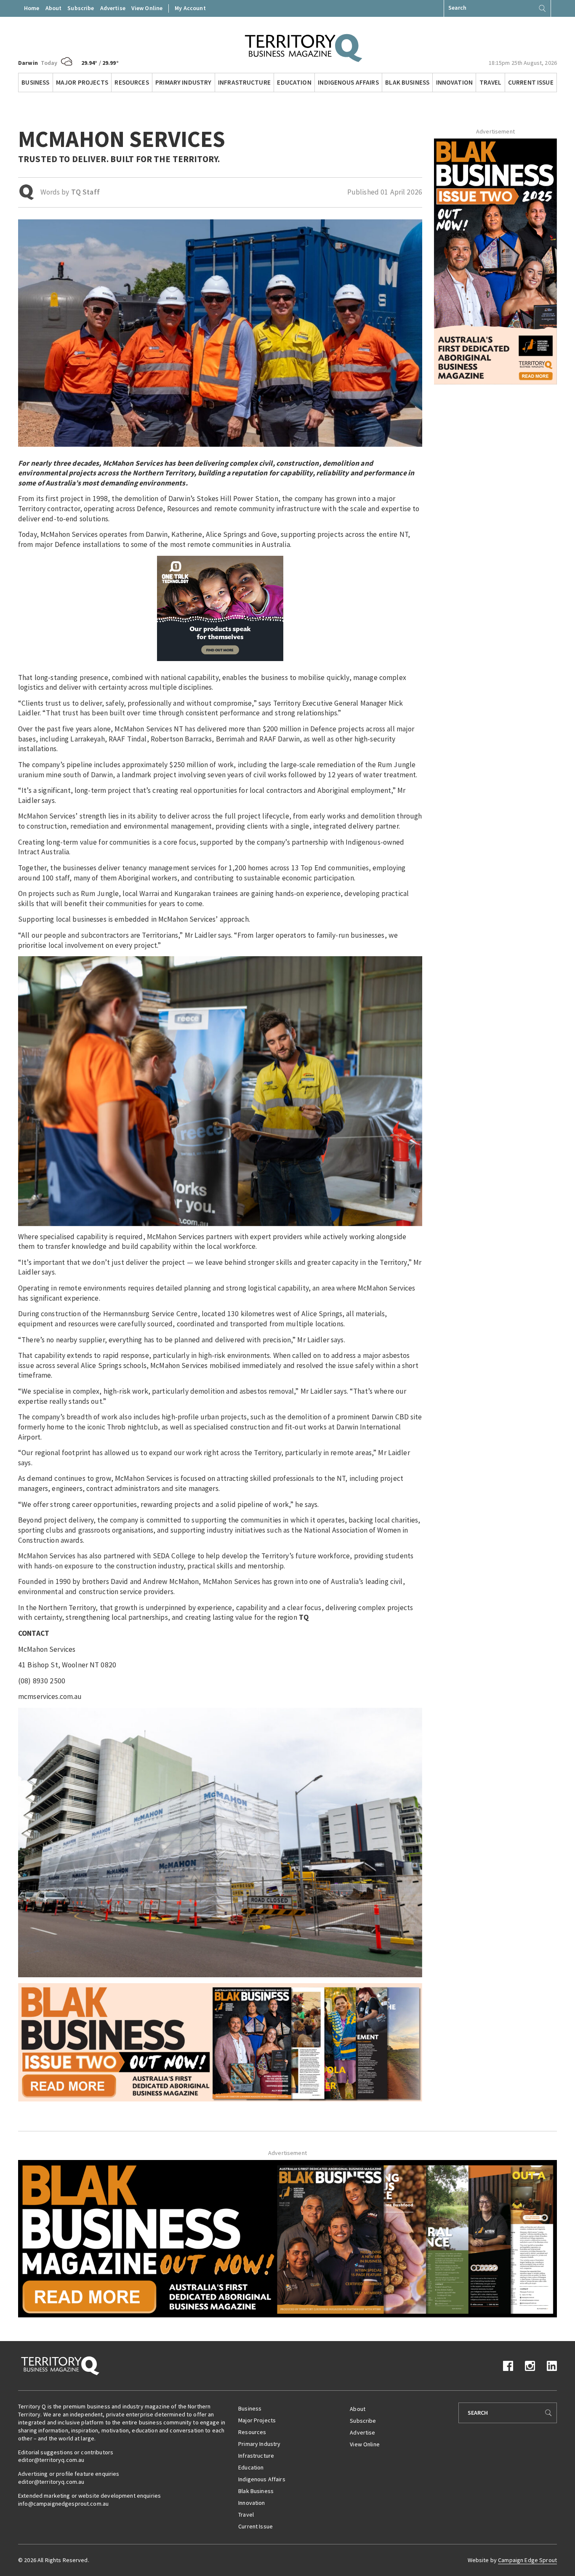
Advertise (113, 8)
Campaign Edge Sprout (527, 2560)
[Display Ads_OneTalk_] (220, 608)
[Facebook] (508, 2365)
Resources (132, 82)
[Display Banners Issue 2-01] (495, 261)
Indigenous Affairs (348, 82)
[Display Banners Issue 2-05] (220, 2042)
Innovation (454, 82)
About (54, 8)
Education (294, 82)
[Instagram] (530, 2365)
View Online (147, 8)
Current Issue (531, 82)
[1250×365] (287, 2238)
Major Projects (82, 82)
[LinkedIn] (552, 2365)
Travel (491, 82)
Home (32, 8)
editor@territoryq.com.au (51, 2460)
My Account (190, 8)
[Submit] (542, 8)
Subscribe (81, 8)
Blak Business (407, 82)
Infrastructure (244, 82)
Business (35, 82)
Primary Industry (183, 82)
